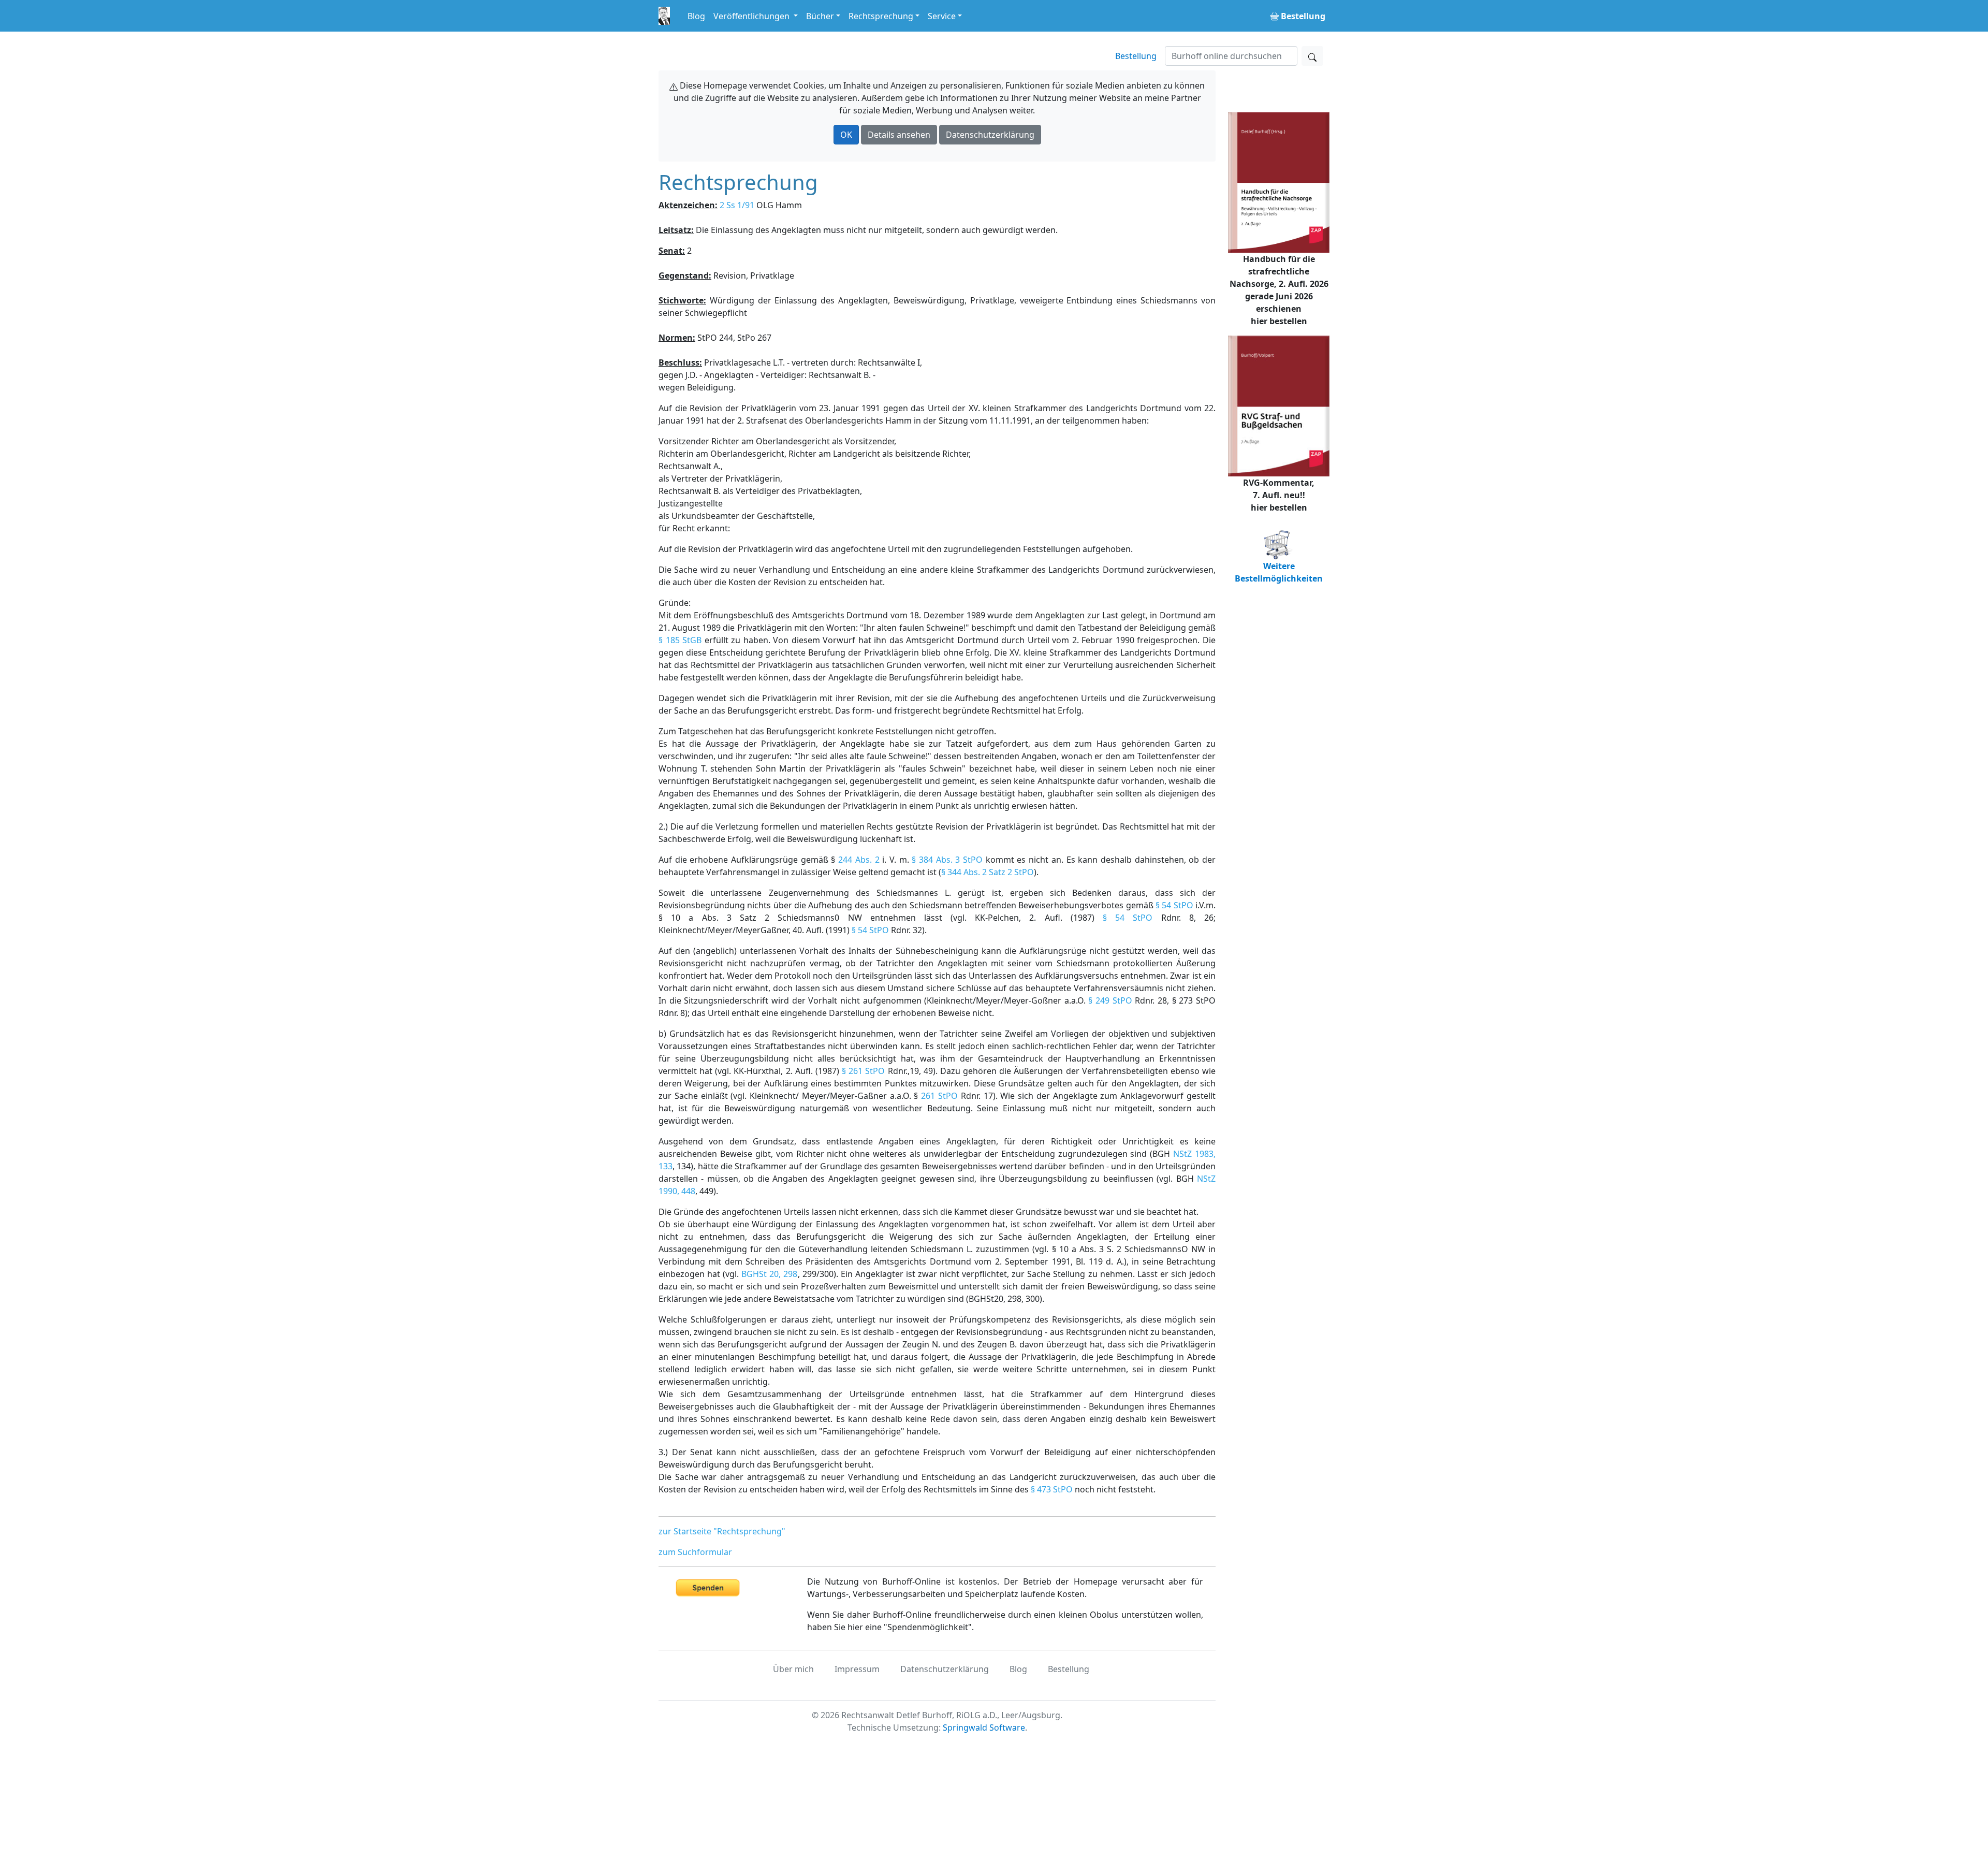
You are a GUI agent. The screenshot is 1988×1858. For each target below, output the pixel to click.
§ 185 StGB (680, 640)
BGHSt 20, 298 (769, 1274)
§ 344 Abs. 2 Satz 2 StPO (988, 872)
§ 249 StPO (1110, 1000)
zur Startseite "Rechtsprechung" (722, 1531)
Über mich (793, 1669)
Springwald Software (984, 1728)
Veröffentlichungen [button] (752, 16)
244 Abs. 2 (859, 860)
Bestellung (1136, 56)
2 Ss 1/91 (737, 205)
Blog (696, 16)
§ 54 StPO (1174, 905)
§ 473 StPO (1052, 1489)
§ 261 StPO (863, 1071)
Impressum (857, 1669)
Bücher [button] (820, 16)
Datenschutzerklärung (990, 135)
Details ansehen (899, 135)
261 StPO (939, 1096)
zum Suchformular (695, 1552)
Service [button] (942, 16)
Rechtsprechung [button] (881, 16)
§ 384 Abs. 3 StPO (947, 860)
